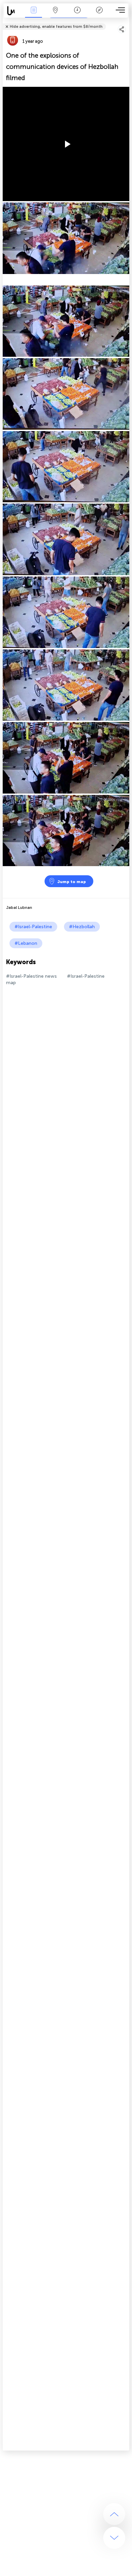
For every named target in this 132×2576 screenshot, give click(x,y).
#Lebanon (26, 943)
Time (77, 15)
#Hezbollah (82, 927)
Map (55, 15)
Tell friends (126, 22)
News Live (34, 15)
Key (99, 15)
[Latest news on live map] (13, 11)
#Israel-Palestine (33, 927)
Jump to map (72, 882)
